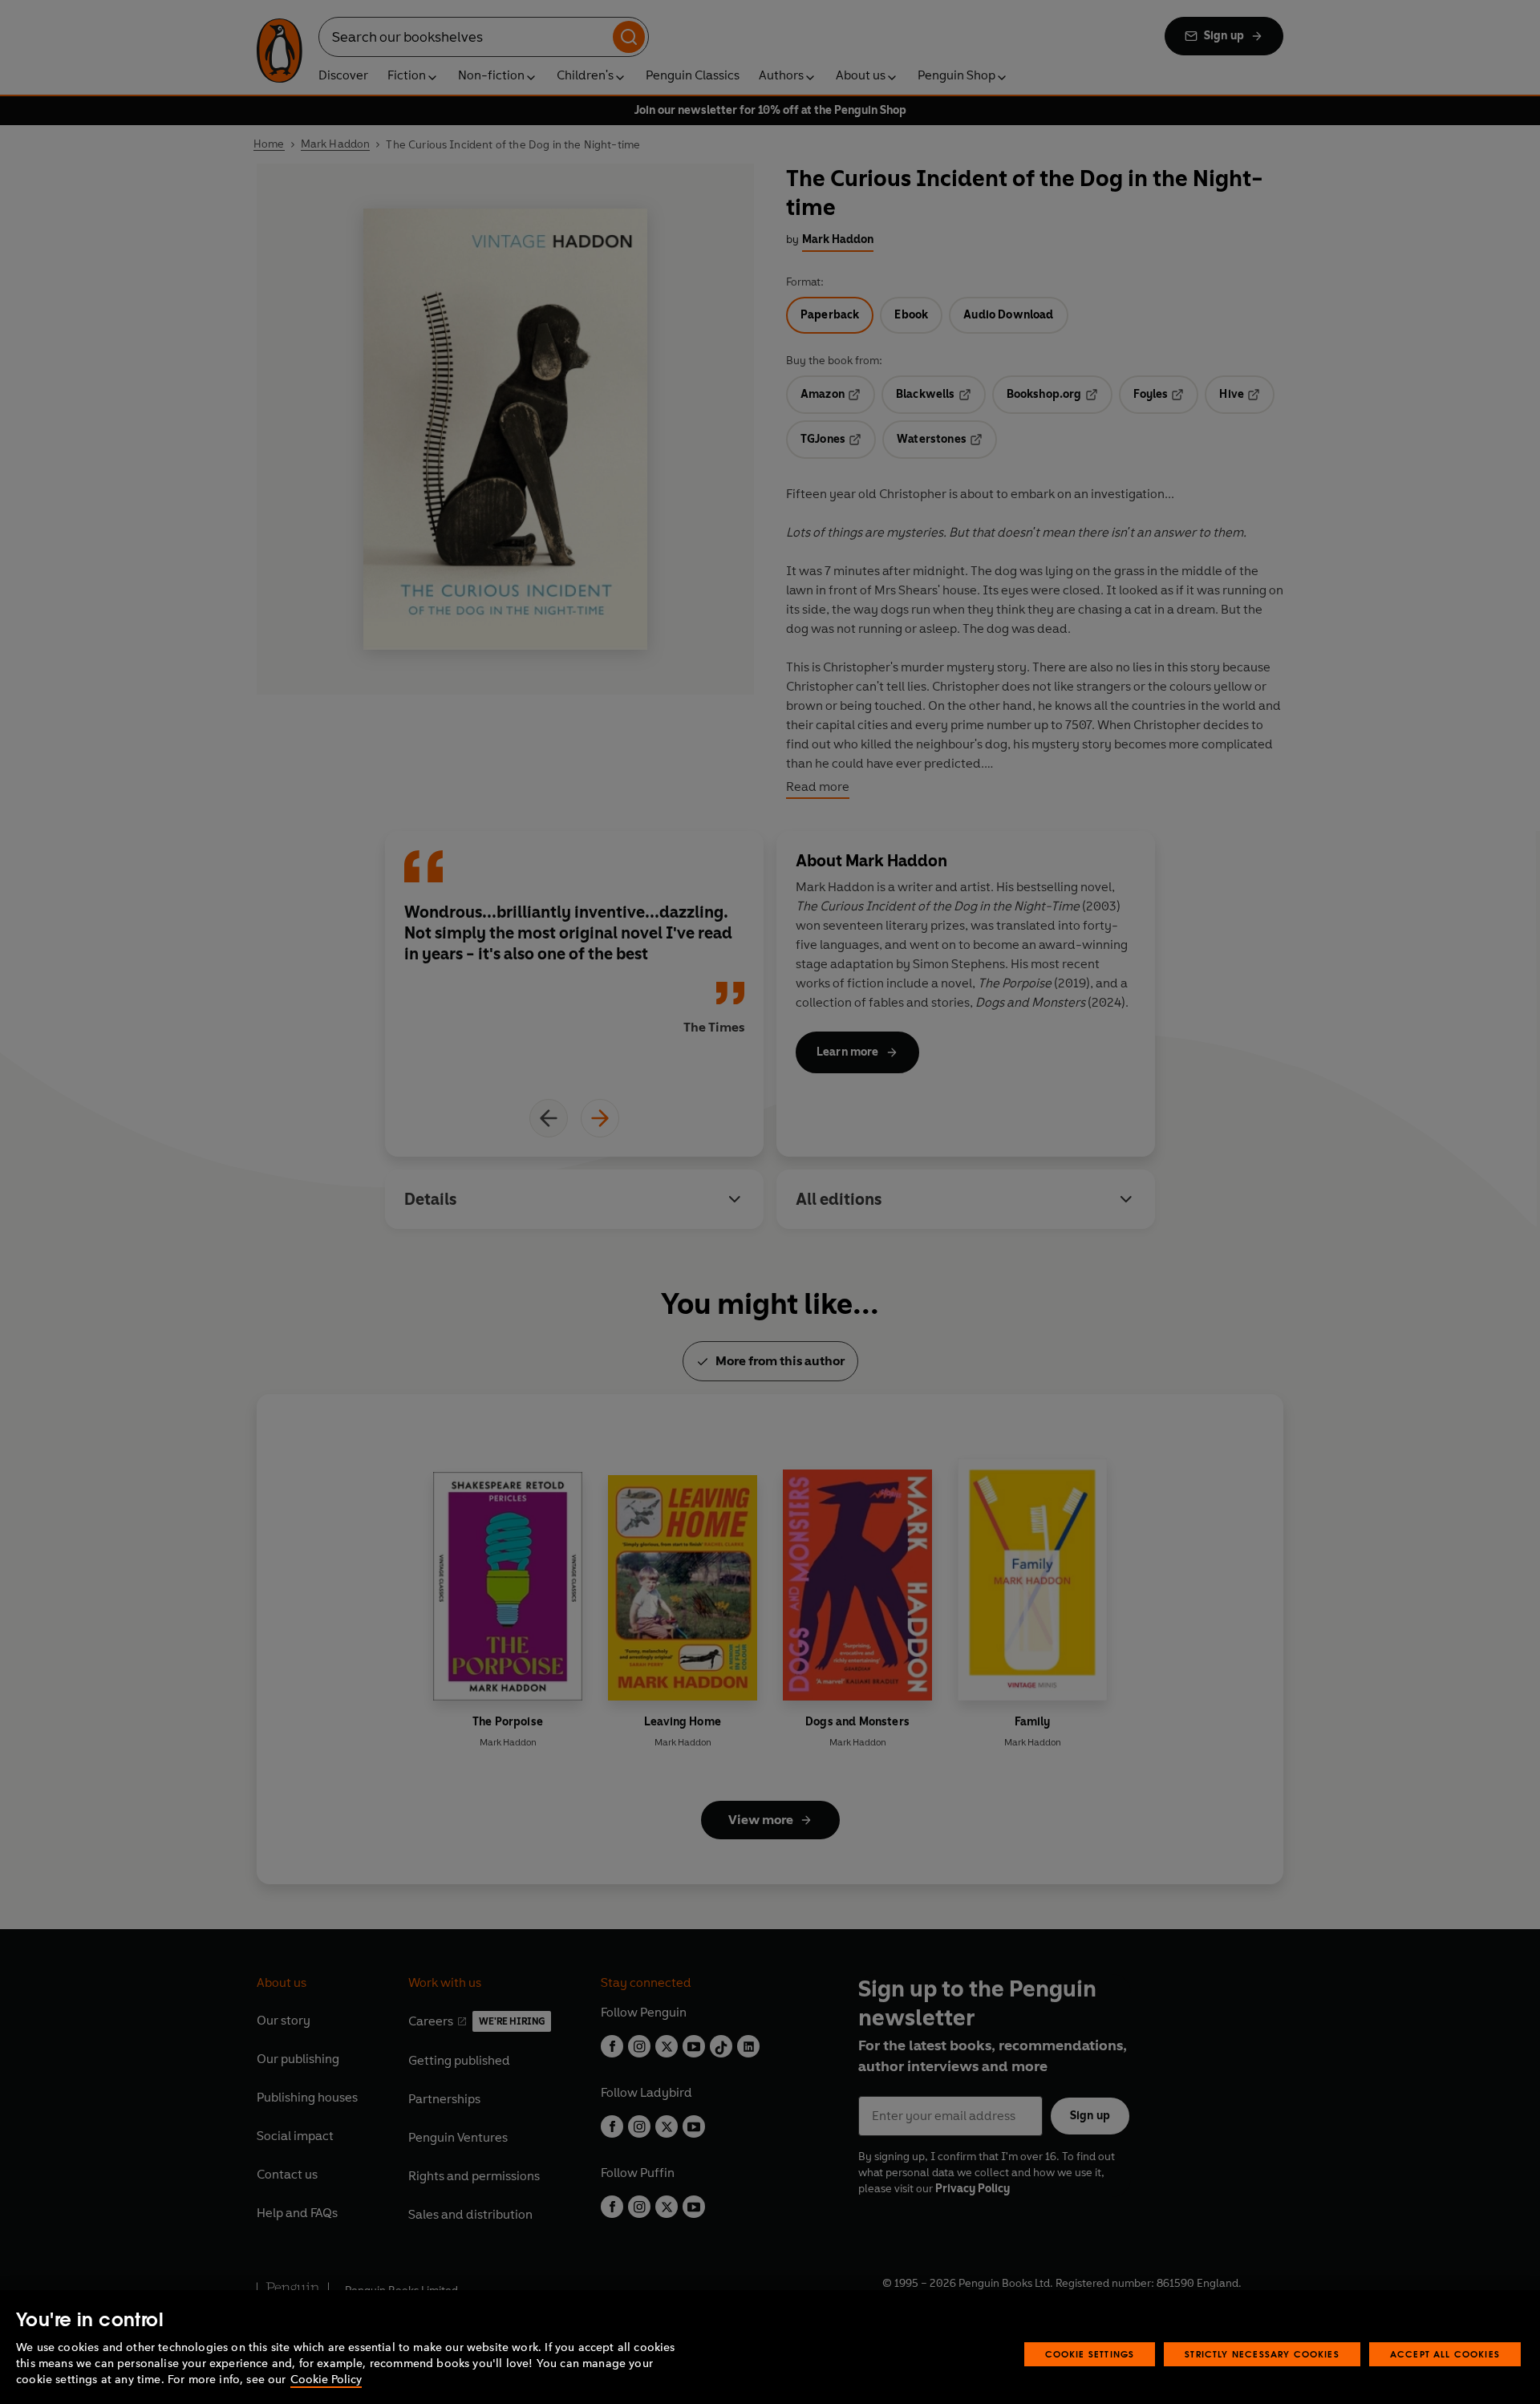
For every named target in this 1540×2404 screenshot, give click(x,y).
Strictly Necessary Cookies (1262, 2354)
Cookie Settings (1090, 2354)
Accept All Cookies (1445, 2354)
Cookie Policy (326, 2380)
